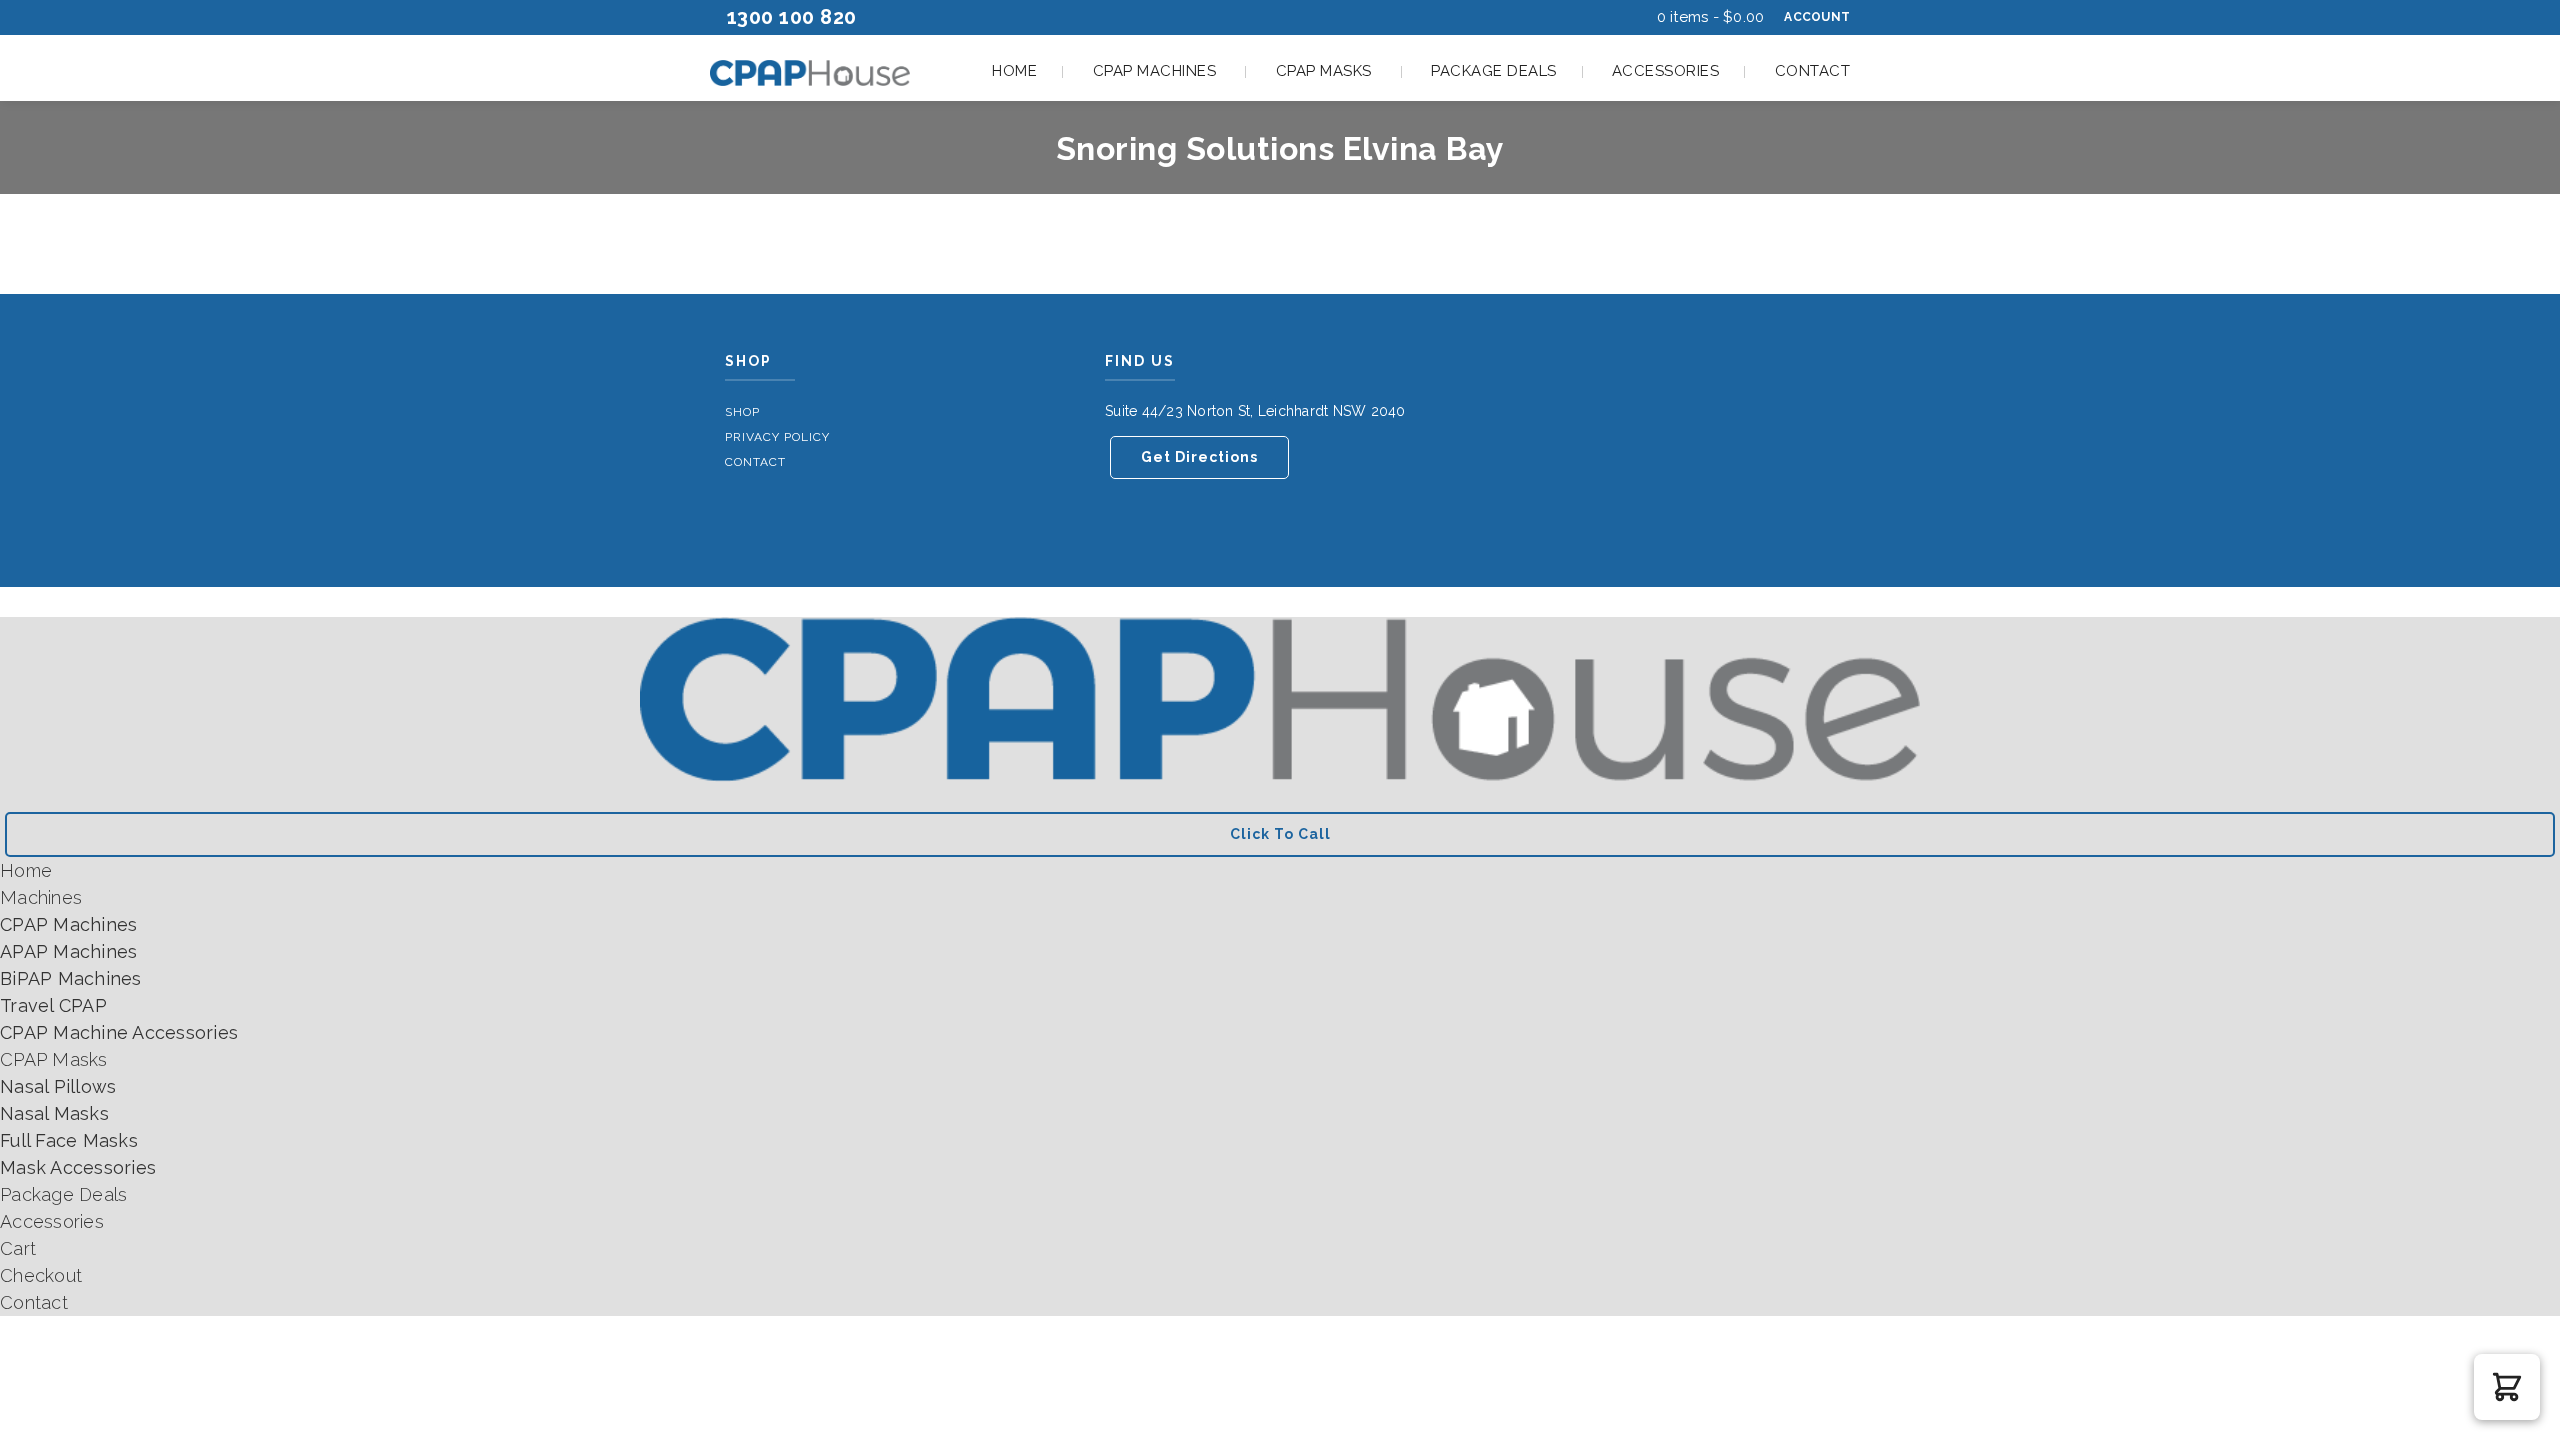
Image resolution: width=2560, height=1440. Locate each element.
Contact (1813, 71)
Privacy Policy (777, 437)
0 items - (1711, 17)
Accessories (1666, 71)
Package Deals (1494, 71)
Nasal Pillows (58, 1086)
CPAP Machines (1155, 71)
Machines (41, 897)
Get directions (1199, 457)
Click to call (1280, 834)
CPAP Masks (1324, 71)
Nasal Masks (54, 1113)
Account (1817, 17)
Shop (742, 412)
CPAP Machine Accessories (119, 1032)
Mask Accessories (78, 1167)
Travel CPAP (53, 1005)
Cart (18, 1248)
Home (1014, 71)
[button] (2507, 1387)
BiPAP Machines (71, 978)
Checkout (41, 1275)
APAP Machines (68, 951)
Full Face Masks (69, 1140)
